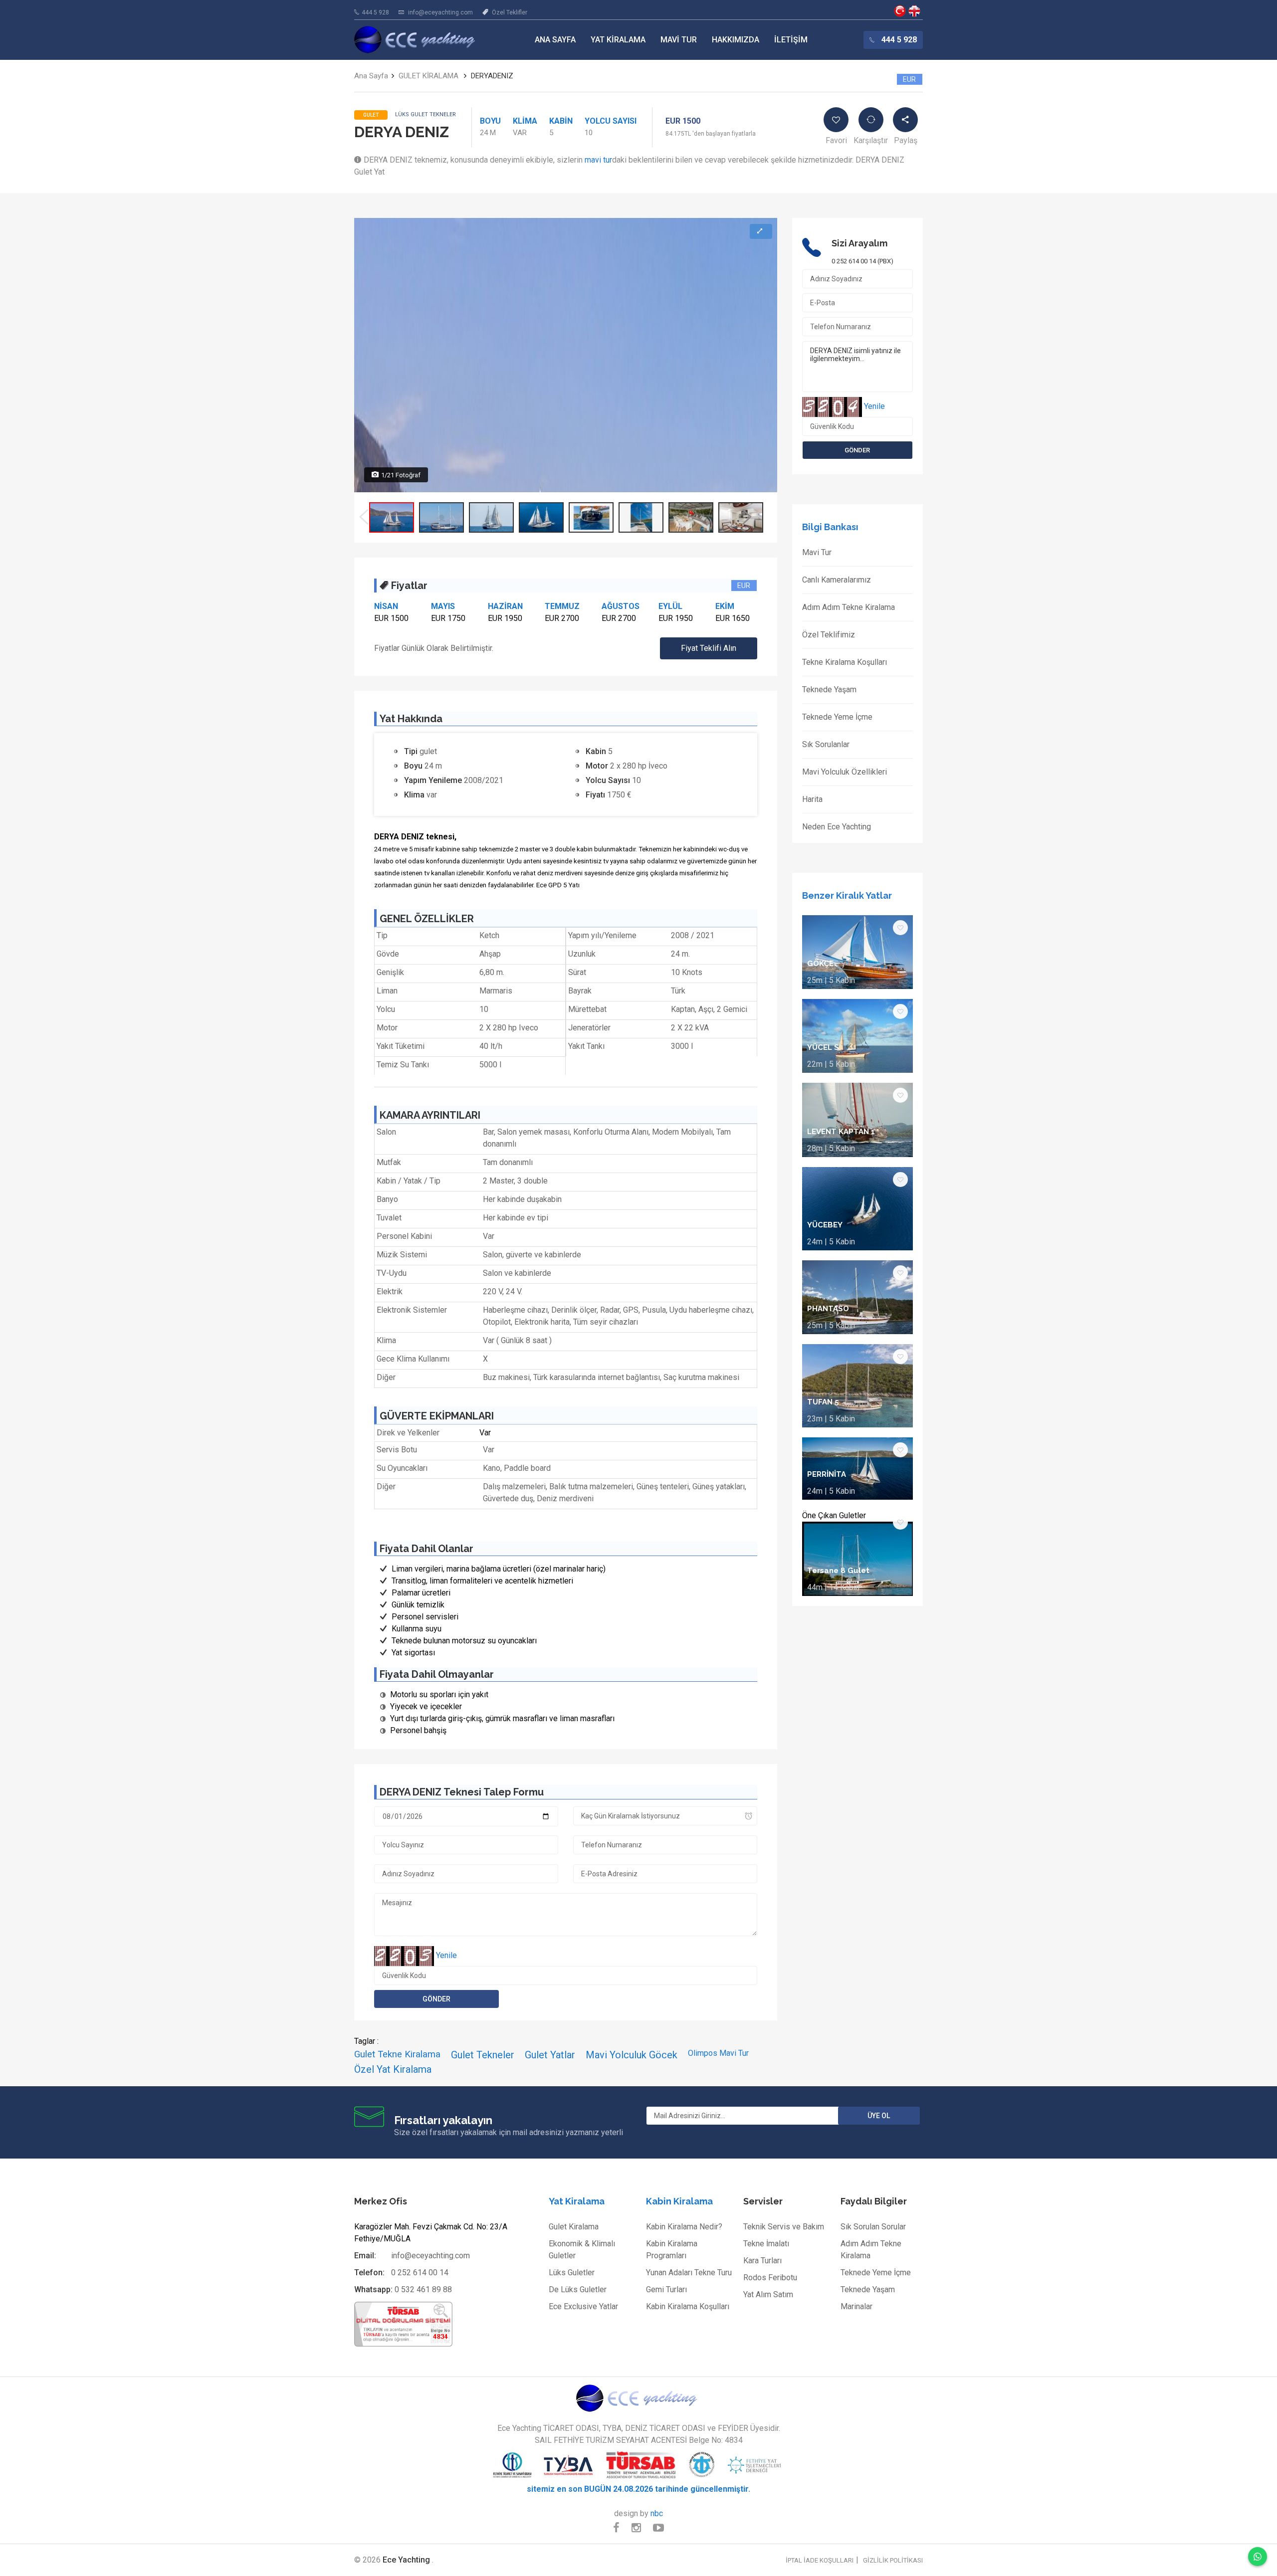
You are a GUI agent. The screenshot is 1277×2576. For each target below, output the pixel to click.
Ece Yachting (900, 11)
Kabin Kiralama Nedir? (684, 2227)
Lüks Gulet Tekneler (426, 114)
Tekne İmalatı (766, 2244)
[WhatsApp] (1258, 2557)
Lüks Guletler (572, 2273)
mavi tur (598, 160)
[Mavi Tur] (638, 2398)
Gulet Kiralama (574, 2227)
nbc (657, 2513)
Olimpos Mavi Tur (718, 2053)
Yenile (446, 1955)
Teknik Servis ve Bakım (784, 2227)
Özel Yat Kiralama (393, 2069)
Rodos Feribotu (770, 2278)
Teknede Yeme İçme (837, 717)
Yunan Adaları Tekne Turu (689, 2273)
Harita (812, 799)
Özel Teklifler (510, 12)
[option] (392, 517)
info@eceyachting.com (440, 12)
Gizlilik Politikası (893, 2560)
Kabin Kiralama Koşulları (688, 2306)
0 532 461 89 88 (423, 2289)
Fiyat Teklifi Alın (709, 648)
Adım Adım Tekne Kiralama (849, 607)
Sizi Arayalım (859, 243)
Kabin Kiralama (679, 2201)
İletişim (791, 40)
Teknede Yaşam (829, 690)
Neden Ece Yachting (837, 827)
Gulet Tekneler (483, 2055)
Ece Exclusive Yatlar (583, 2306)
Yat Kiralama (618, 40)
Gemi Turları (666, 2289)
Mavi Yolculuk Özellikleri (845, 772)
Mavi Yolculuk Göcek (632, 2055)
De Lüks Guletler (578, 2289)
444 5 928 (375, 12)
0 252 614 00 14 (420, 2273)
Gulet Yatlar (550, 2055)
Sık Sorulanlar (826, 744)
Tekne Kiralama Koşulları (845, 662)
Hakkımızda (736, 40)
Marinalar (856, 2306)
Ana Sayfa (555, 40)
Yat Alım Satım (768, 2294)
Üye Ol (879, 2116)
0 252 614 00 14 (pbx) (862, 261)
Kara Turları (762, 2261)
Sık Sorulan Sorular (873, 2227)
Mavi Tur (679, 40)
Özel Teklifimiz (829, 635)
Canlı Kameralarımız (837, 580)
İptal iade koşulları (820, 2560)
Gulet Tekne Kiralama (397, 2054)
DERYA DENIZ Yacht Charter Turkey (914, 11)
